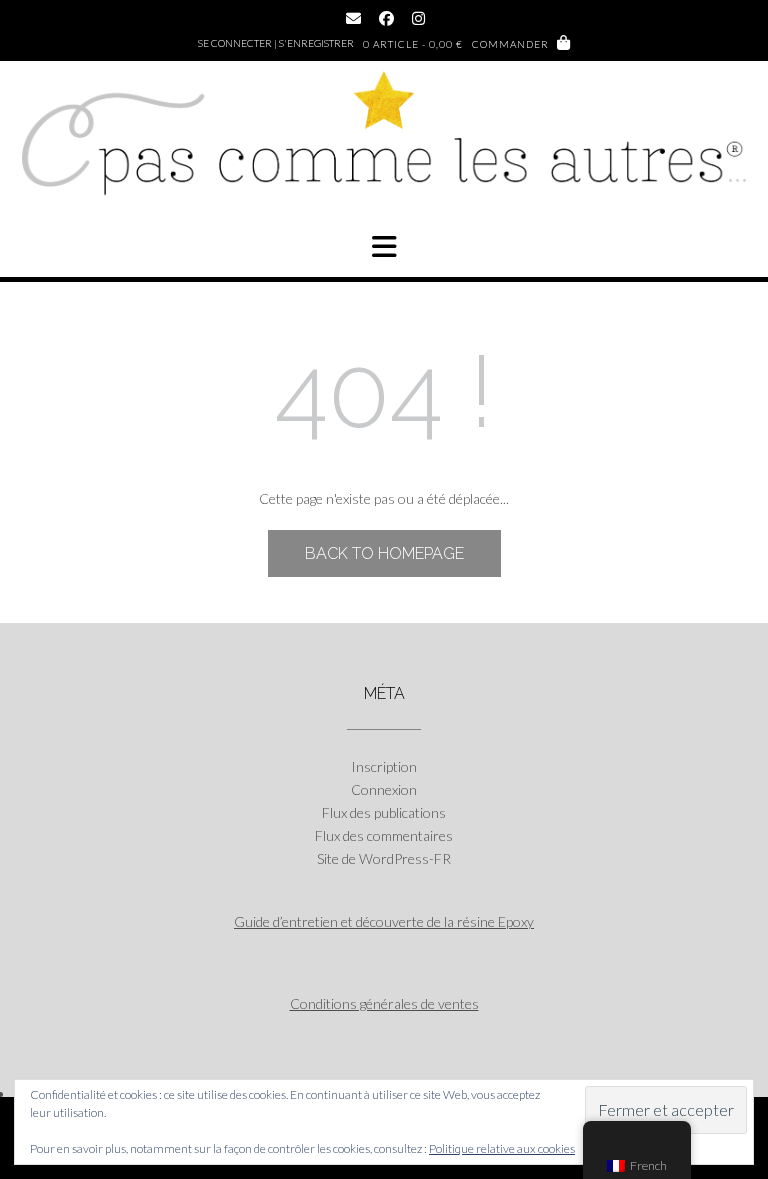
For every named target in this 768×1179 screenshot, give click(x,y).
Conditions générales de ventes (384, 1003)
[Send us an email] (353, 18)
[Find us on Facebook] (386, 18)
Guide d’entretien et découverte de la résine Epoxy (384, 921)
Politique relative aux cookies (502, 1148)
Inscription (384, 766)
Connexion (384, 789)
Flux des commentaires (384, 835)
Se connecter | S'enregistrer (276, 43)
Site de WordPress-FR (384, 858)
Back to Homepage (384, 553)
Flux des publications (384, 812)
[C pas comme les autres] (384, 144)
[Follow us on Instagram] (418, 18)
